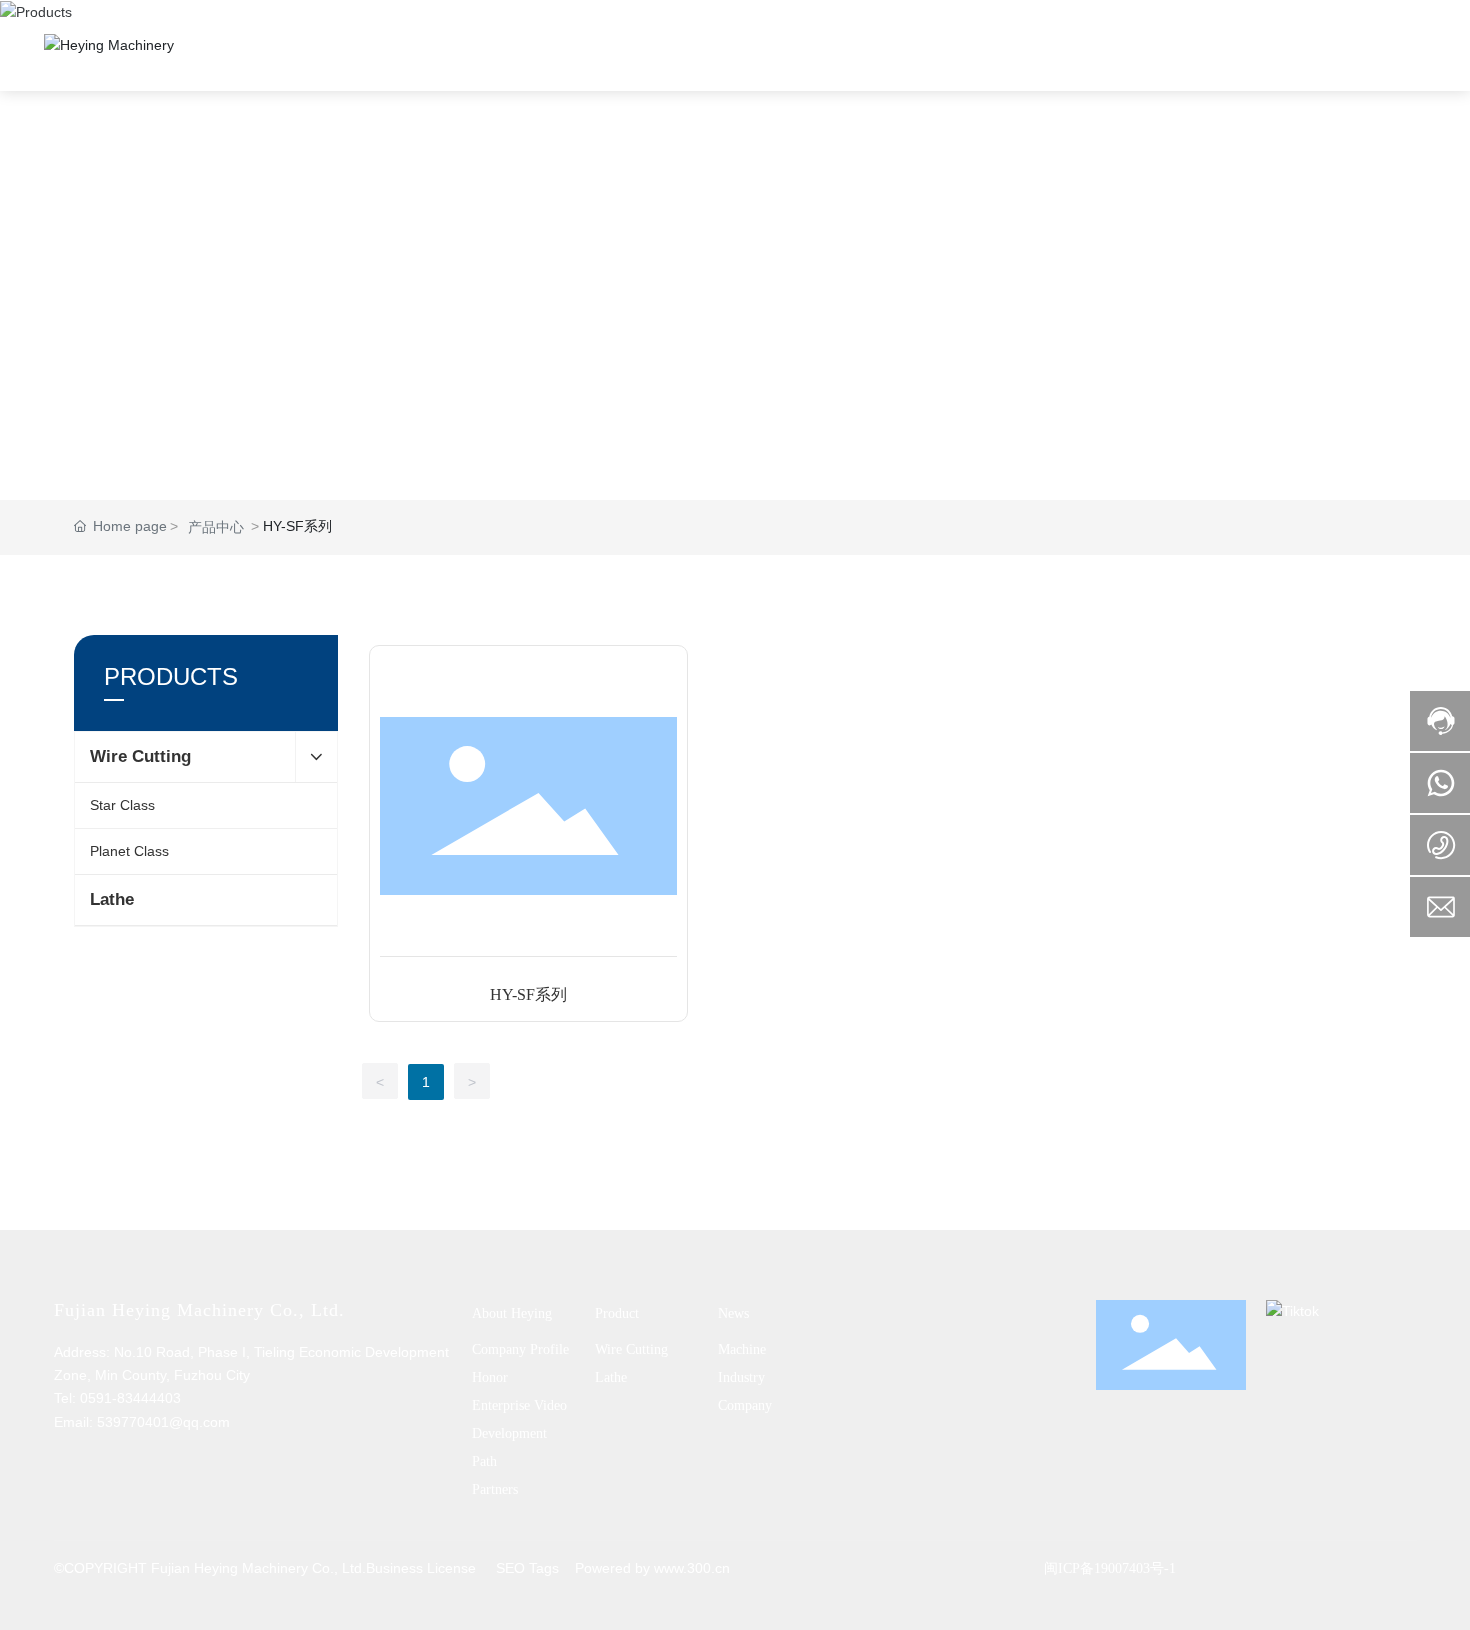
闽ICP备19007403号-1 (1110, 1568)
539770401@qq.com (163, 1422)
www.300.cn (692, 1568)
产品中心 (216, 527)
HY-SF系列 (528, 994)
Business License (421, 1568)
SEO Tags (527, 1568)
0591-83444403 (130, 1398)
